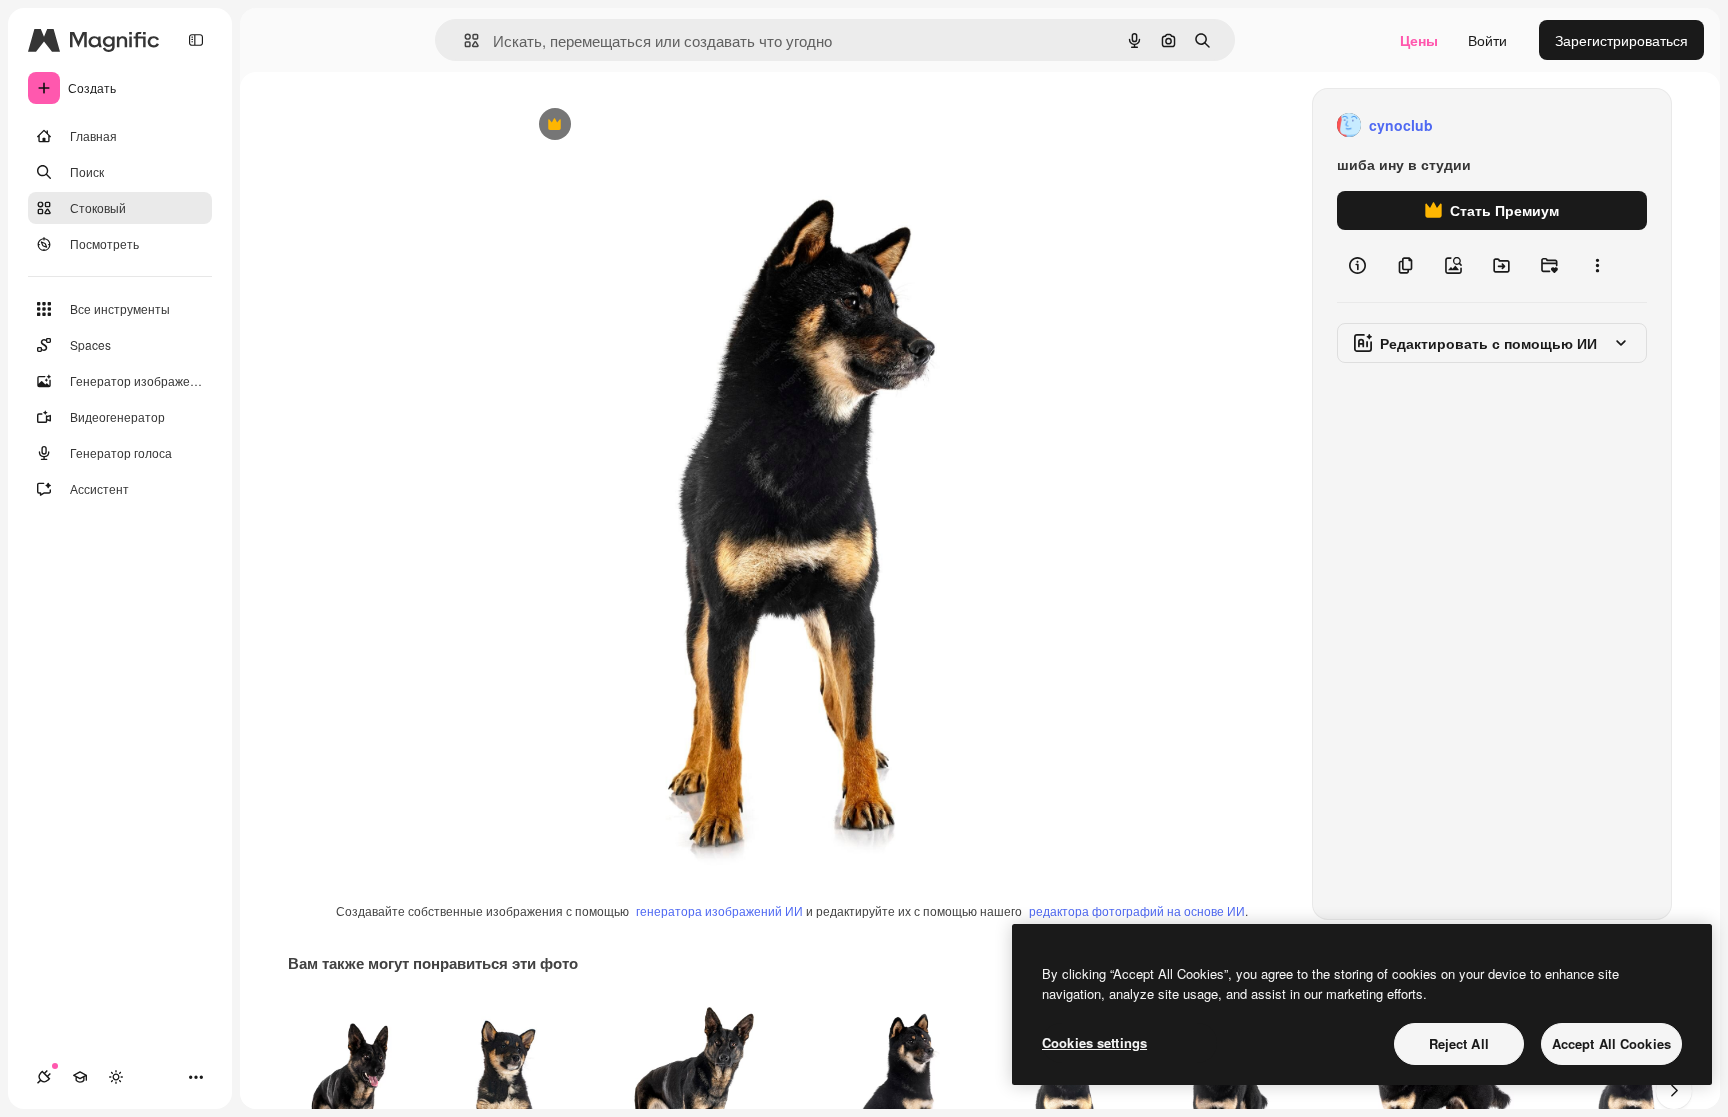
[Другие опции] (1597, 266)
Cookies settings (1094, 1042)
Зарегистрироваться (1621, 40)
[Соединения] (44, 1077)
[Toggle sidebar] (196, 40)
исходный (653, 125)
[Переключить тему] (116, 1077)
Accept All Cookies (1611, 1043)
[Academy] (80, 1077)
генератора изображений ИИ (719, 910)
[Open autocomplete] (463, 40)
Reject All (1459, 1043)
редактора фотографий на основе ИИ (1137, 910)
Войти (1487, 40)
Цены (1419, 40)
